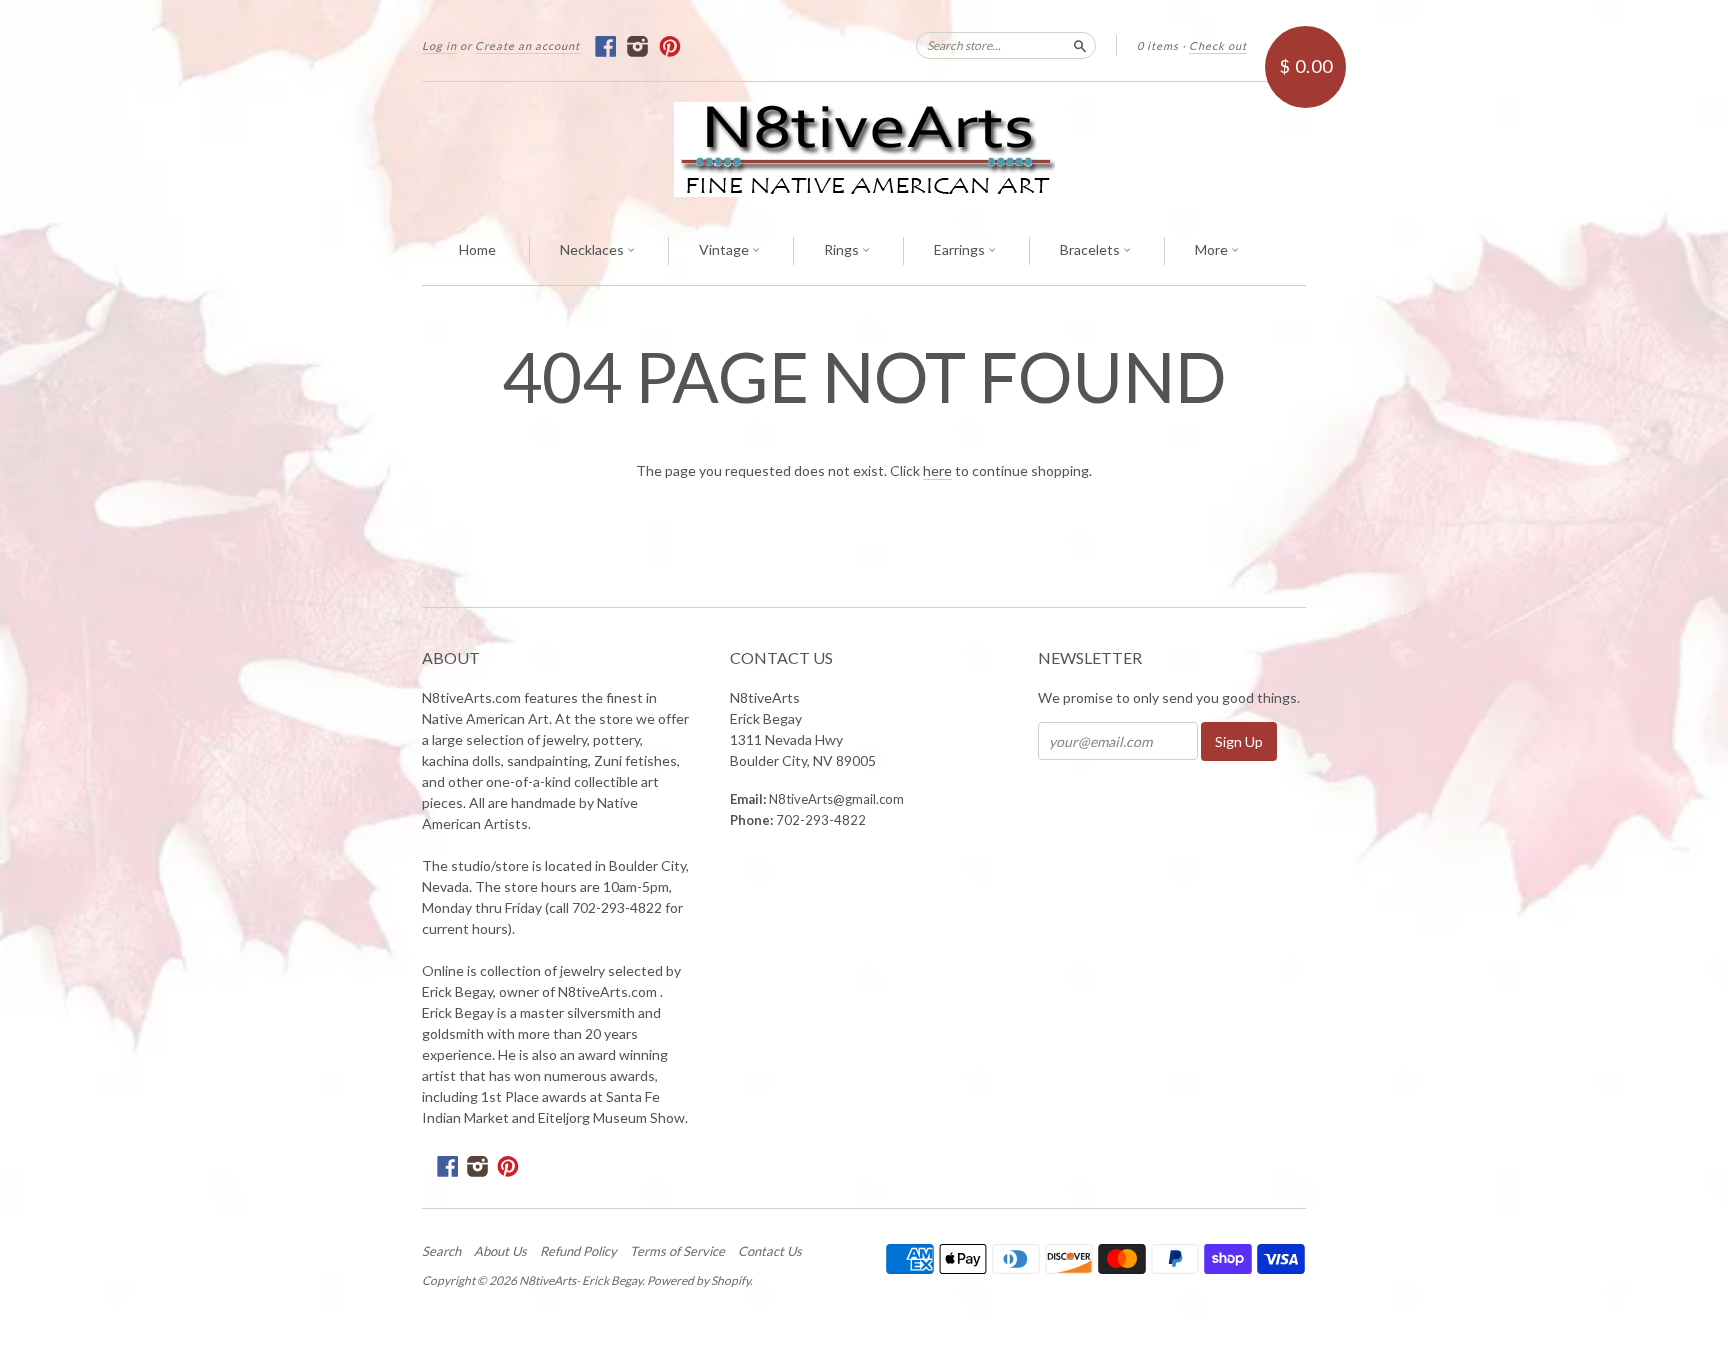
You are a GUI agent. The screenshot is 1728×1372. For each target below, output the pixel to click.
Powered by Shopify (698, 1280)
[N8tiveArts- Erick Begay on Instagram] (638, 46)
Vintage (725, 249)
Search (441, 1251)
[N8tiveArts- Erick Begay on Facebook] (606, 46)
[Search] (1080, 45)
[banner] (864, 149)
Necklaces (593, 249)
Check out (1218, 45)
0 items (1158, 45)
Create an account (527, 45)
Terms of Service (677, 1251)
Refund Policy (578, 1251)
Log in (439, 45)
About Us (500, 1251)
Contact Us (770, 1251)
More (1213, 249)
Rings (843, 249)
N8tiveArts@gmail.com (836, 799)
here (937, 470)
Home (477, 249)
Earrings (961, 249)
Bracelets (1091, 249)
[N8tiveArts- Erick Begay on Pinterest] (670, 46)
